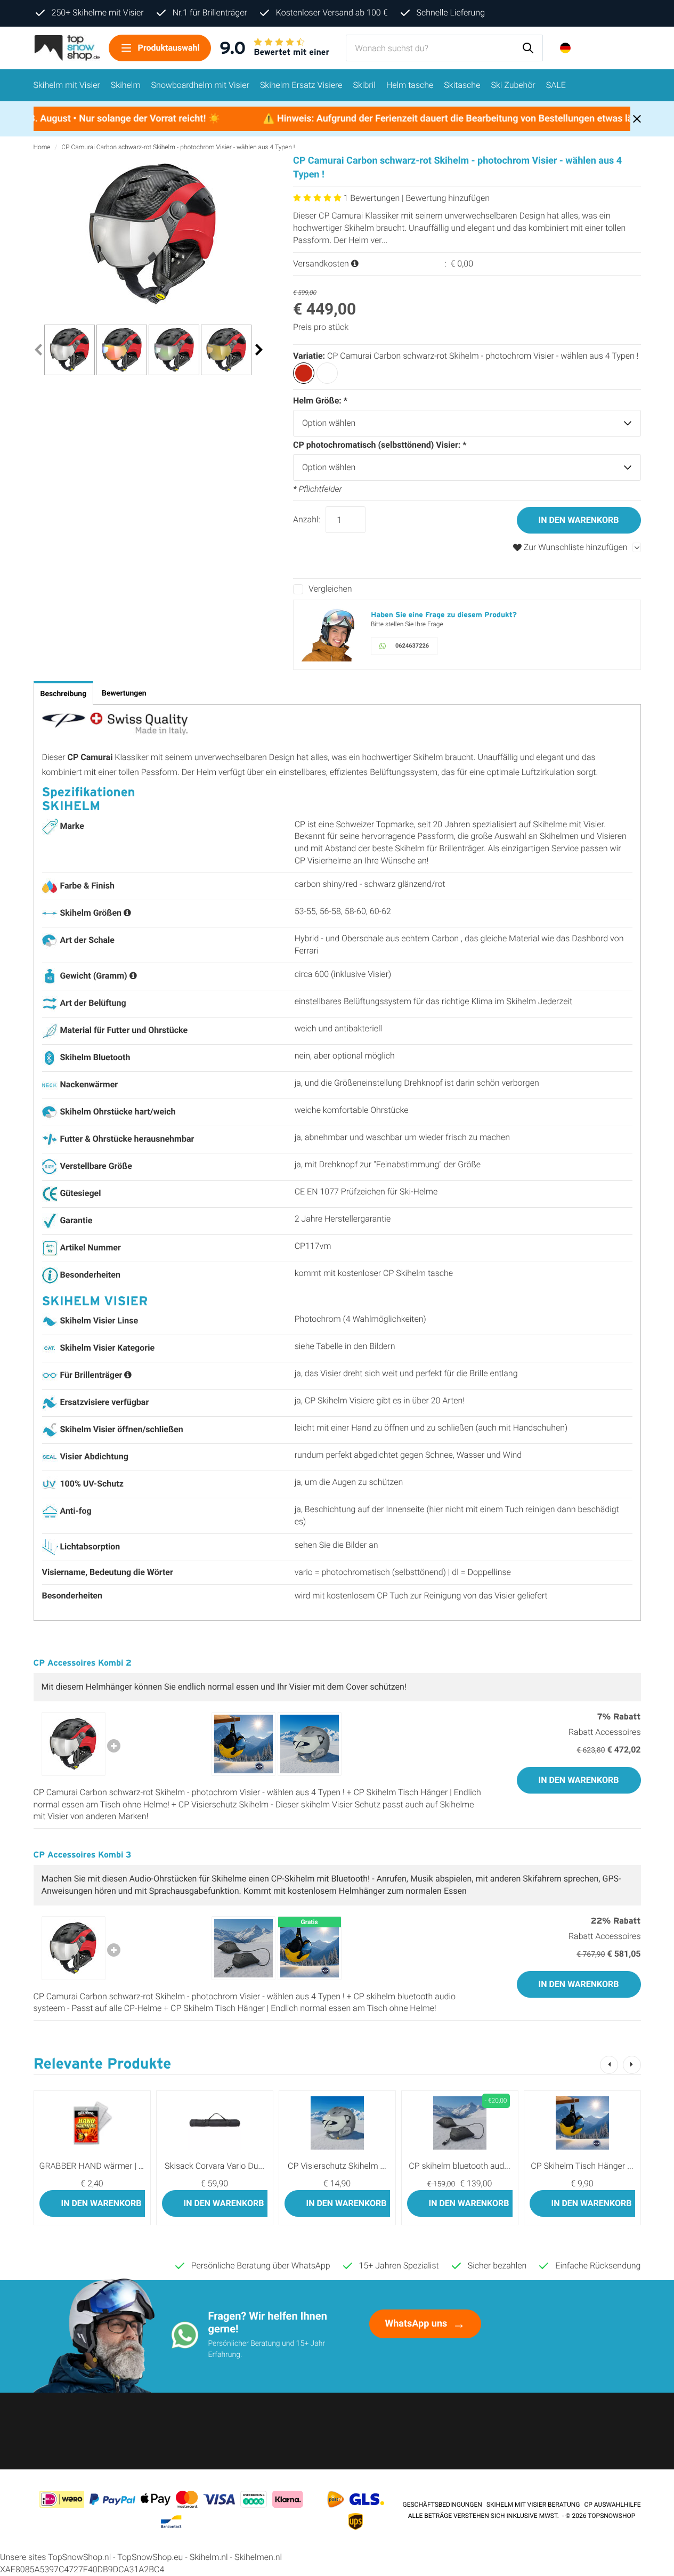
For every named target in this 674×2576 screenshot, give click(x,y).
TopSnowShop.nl (79, 2557)
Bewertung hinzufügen (448, 198)
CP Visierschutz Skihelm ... (337, 2166)
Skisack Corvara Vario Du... (214, 2166)
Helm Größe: (320, 401)
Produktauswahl (169, 48)
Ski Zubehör (513, 85)
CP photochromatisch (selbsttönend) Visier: (380, 445)
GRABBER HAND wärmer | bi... (95, 2166)
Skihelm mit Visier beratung (533, 2505)
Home (42, 147)
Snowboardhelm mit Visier (200, 85)
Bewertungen (124, 693)
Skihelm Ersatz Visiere (301, 85)
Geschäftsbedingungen (442, 2505)
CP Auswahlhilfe (613, 2505)
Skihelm (126, 85)
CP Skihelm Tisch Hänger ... (582, 2166)
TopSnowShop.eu (150, 2557)
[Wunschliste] (611, 48)
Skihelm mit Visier (67, 85)
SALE (556, 85)
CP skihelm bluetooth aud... (459, 2166)
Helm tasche (410, 85)
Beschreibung (64, 694)
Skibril (364, 85)
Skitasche (462, 85)
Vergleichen (330, 589)
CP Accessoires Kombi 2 (83, 1663)
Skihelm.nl (209, 2557)
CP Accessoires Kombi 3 (83, 1855)
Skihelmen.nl (258, 2557)
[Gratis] (310, 1947)
